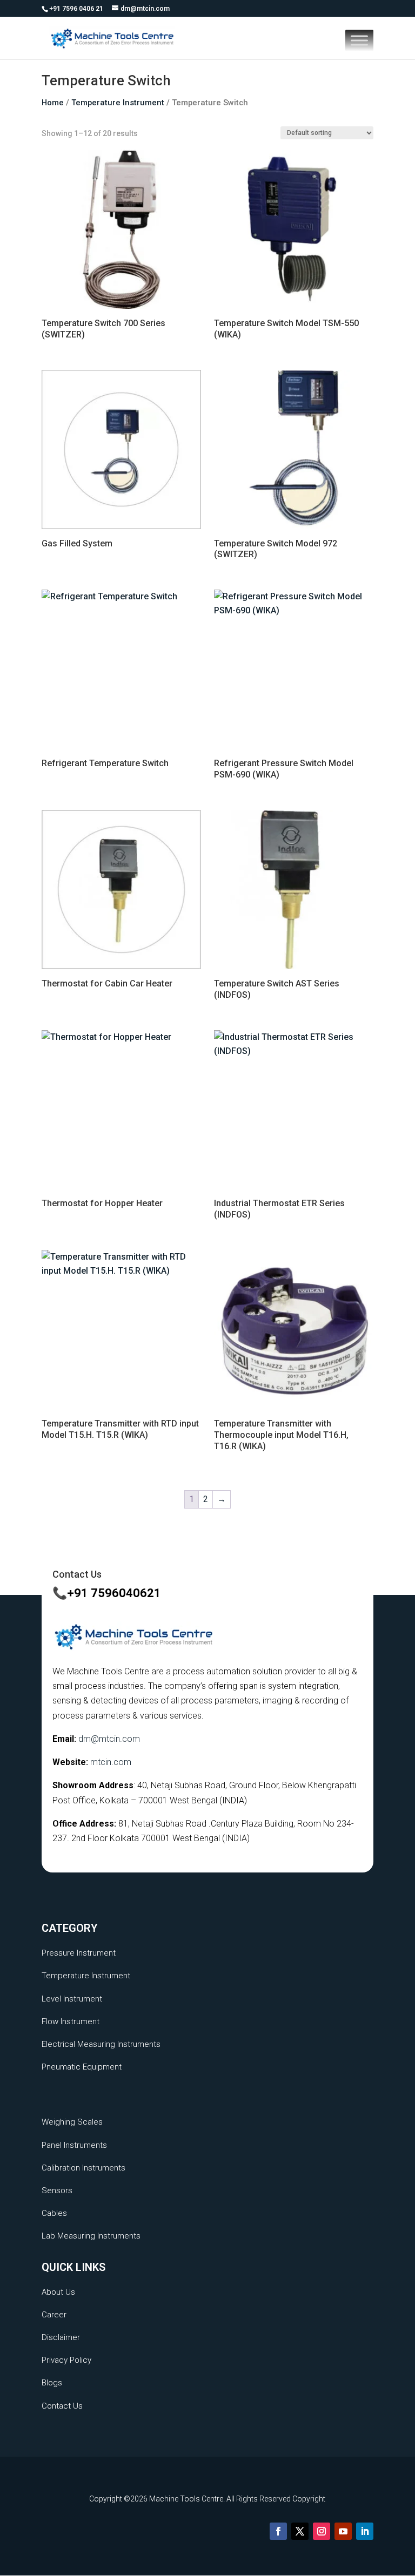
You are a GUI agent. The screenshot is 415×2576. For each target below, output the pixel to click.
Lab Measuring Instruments (91, 2236)
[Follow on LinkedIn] (365, 2531)
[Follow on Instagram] (322, 2531)
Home (53, 103)
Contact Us (62, 2406)
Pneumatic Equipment (82, 2067)
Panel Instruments (74, 2145)
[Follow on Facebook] (278, 2531)
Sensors (57, 2190)
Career (54, 2315)
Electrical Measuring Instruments (101, 2044)
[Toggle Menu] (359, 40)
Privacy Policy (66, 2360)
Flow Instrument (71, 2021)
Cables (54, 2213)
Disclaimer (61, 2337)
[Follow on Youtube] (343, 2531)
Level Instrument (72, 1999)
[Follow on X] (300, 2531)
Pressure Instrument (79, 1953)
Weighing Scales (72, 2122)
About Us (58, 2292)
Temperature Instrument (118, 103)
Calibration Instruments (83, 2168)
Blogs (52, 2383)
